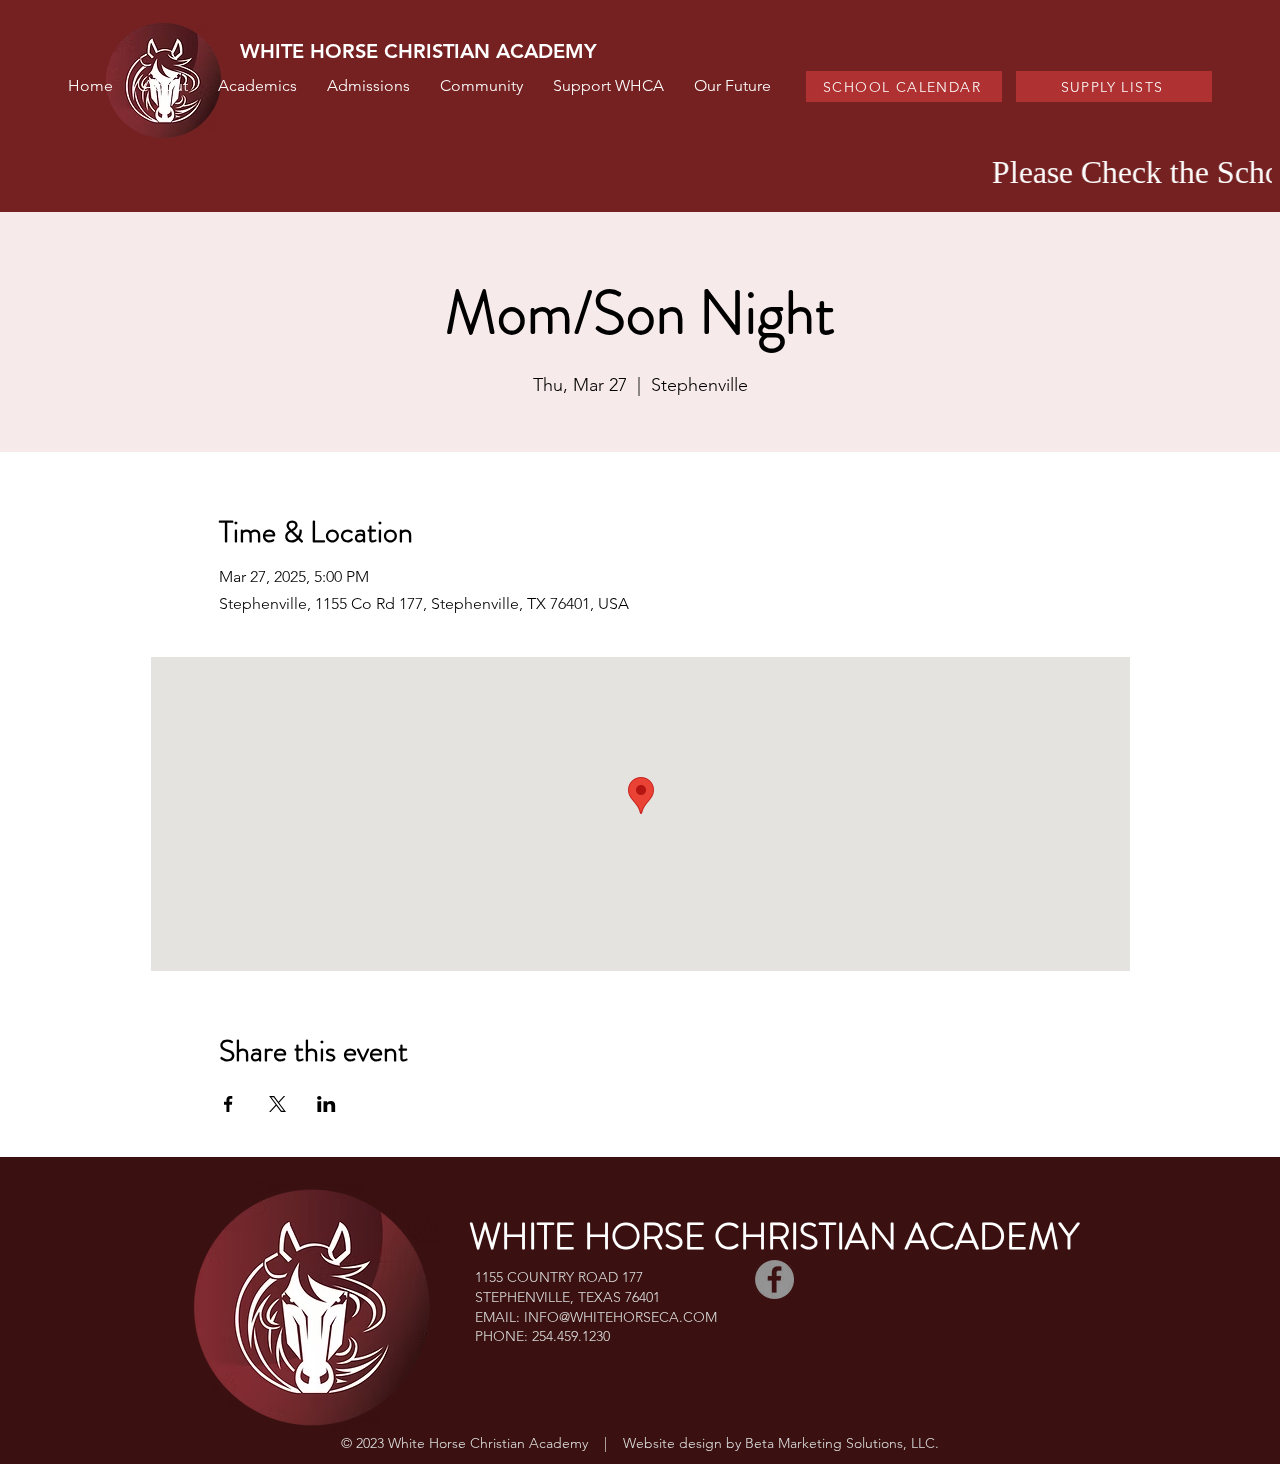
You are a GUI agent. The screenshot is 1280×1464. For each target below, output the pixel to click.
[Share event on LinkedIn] (326, 1104)
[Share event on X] (277, 1104)
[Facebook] (774, 1279)
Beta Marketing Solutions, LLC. (842, 1443)
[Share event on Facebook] (228, 1104)
